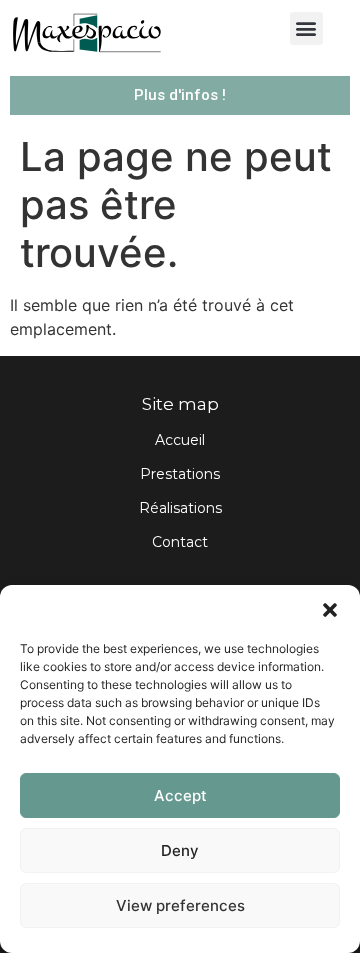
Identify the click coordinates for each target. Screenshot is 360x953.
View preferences (180, 905)
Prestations (180, 474)
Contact (180, 542)
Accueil (180, 440)
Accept (180, 795)
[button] (330, 610)
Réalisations (180, 508)
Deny (180, 850)
